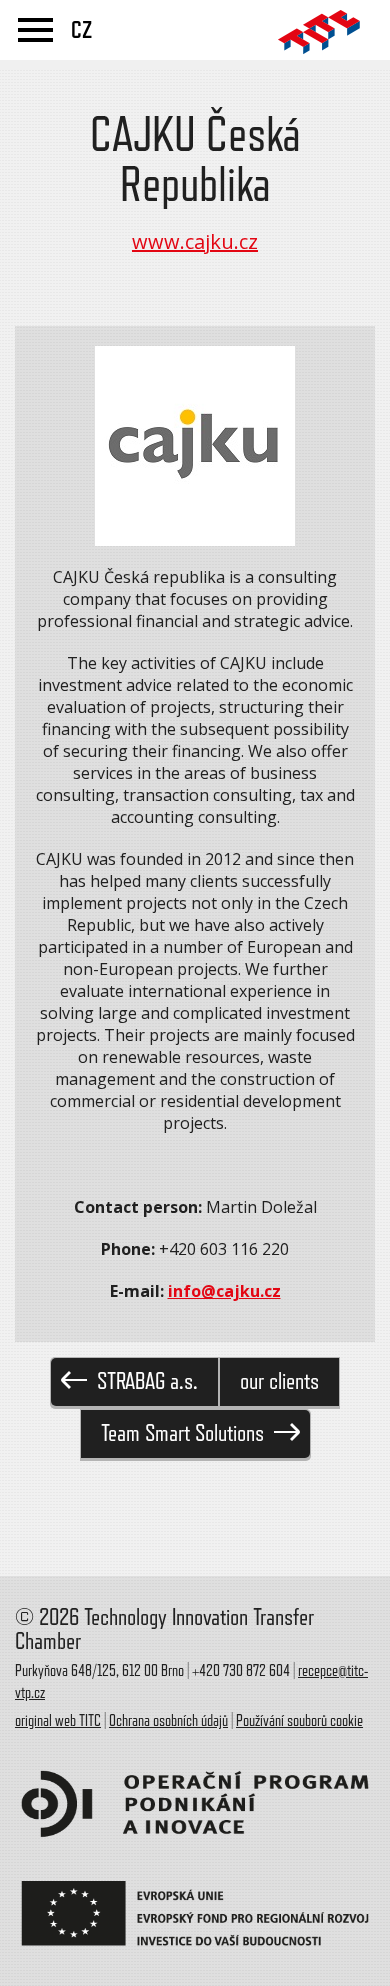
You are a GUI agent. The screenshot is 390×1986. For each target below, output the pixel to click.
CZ (81, 30)
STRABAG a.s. (147, 1381)
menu (35, 30)
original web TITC (58, 1721)
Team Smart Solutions (182, 1433)
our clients (279, 1381)
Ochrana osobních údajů (168, 1721)
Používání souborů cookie (299, 1721)
